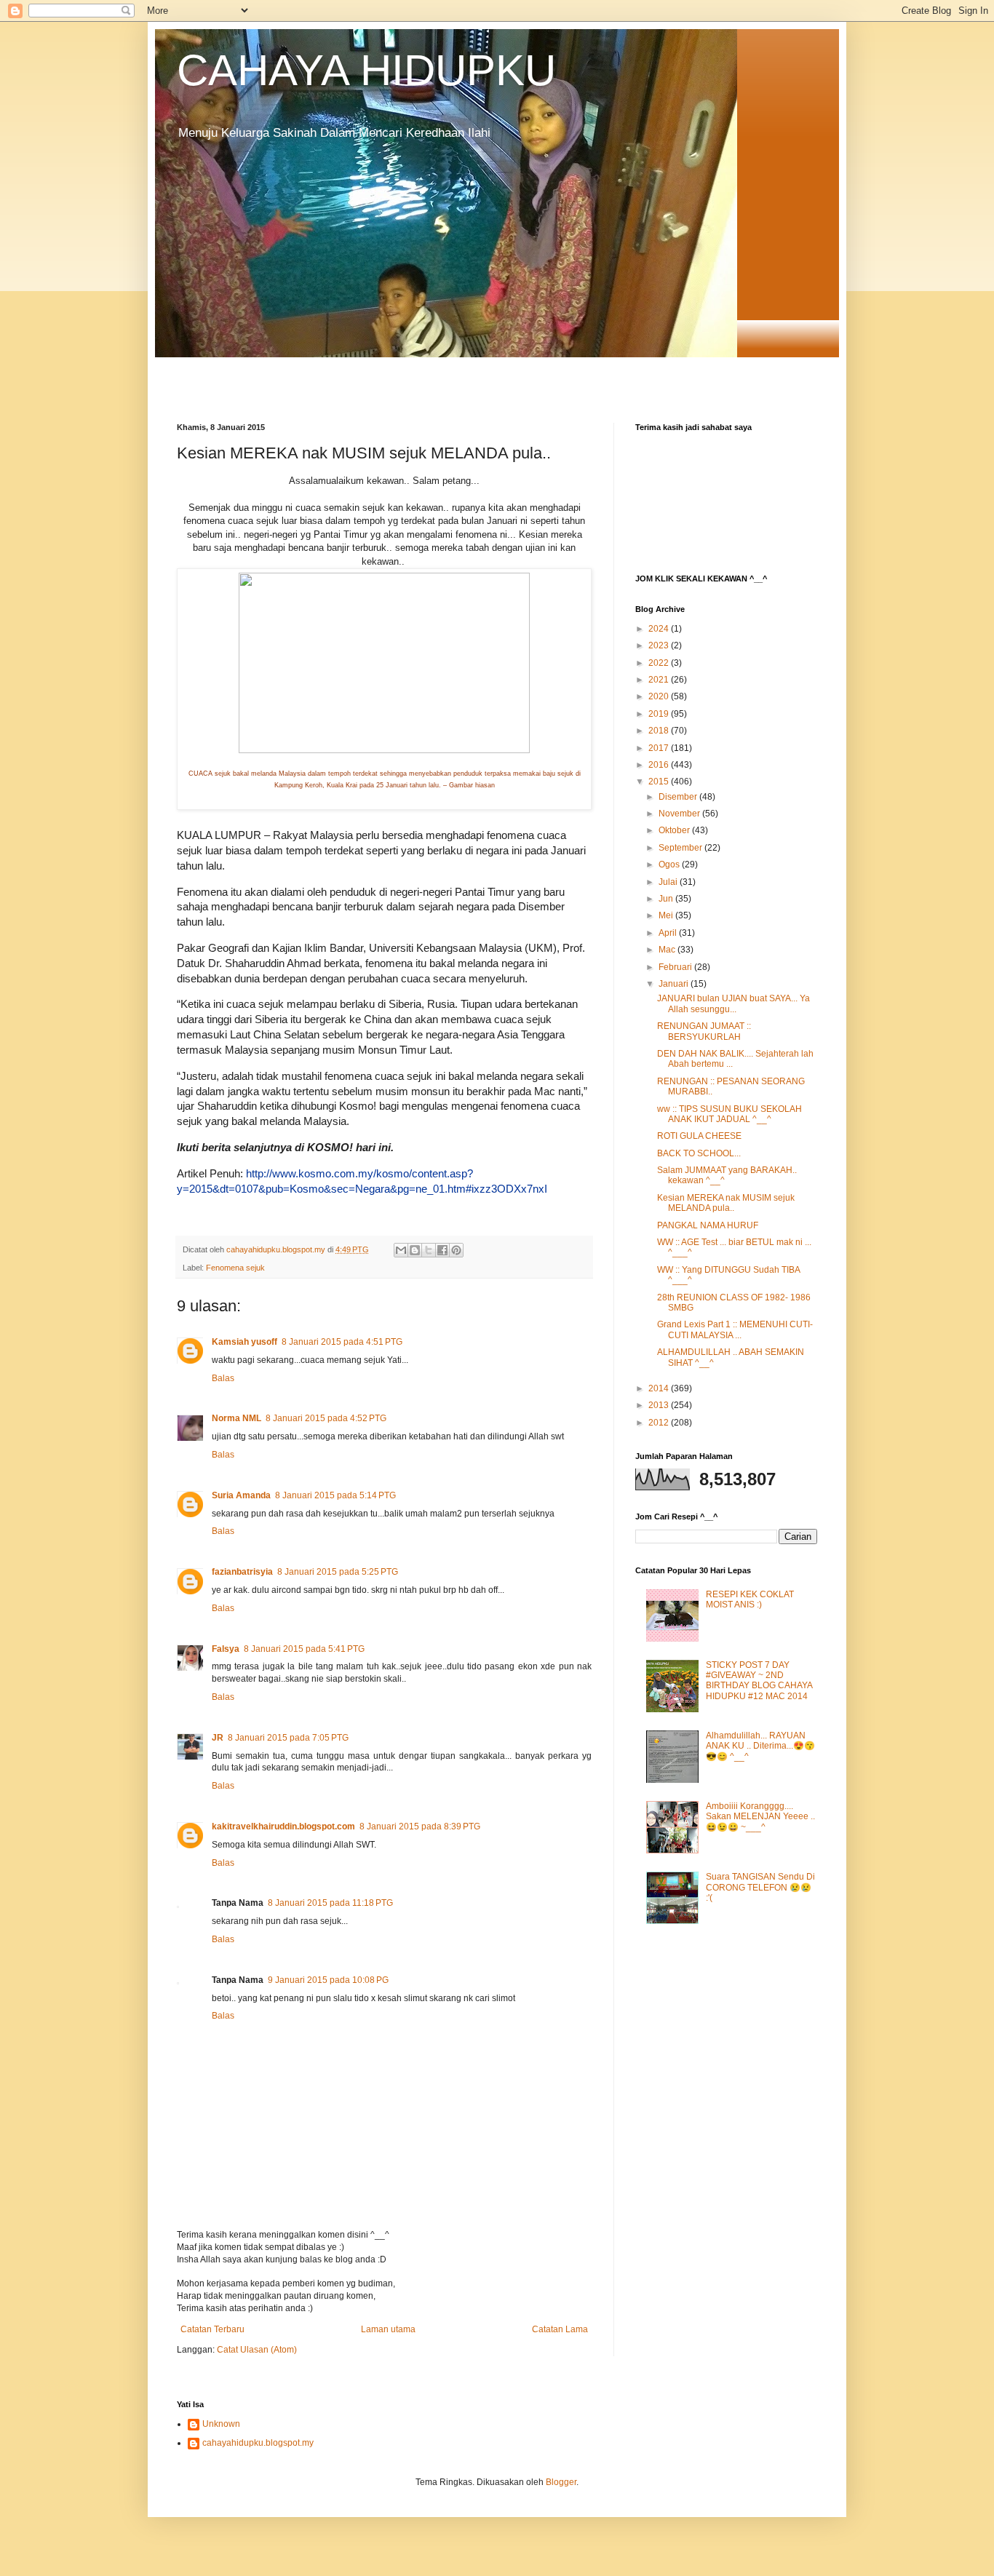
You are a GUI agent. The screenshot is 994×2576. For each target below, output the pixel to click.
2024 (660, 629)
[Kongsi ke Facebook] (442, 1250)
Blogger (561, 2482)
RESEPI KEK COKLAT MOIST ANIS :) (750, 1599)
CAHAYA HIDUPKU (366, 70)
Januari (675, 984)
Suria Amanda (241, 1495)
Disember (679, 797)
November (680, 814)
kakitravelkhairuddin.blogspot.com (283, 1826)
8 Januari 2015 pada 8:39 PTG (420, 1826)
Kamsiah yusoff (244, 1342)
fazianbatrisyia (242, 1572)
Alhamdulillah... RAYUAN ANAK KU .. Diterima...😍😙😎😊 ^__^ (760, 1746)
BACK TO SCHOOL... (699, 1153)
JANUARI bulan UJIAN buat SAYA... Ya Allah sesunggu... (733, 1003)
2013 (660, 1405)
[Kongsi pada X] (429, 1250)
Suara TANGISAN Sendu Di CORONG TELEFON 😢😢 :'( (760, 1887)
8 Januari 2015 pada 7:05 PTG (288, 1738)
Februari (676, 967)
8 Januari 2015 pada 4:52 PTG (326, 1418)
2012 (660, 1423)
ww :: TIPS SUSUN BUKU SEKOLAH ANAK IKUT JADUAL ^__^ (729, 1114)
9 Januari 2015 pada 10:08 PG (328, 1980)
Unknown (221, 2424)
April (669, 933)
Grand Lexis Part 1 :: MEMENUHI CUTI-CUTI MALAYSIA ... (735, 1329)
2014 (660, 1388)
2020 (660, 696)
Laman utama (388, 2329)
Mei (667, 915)
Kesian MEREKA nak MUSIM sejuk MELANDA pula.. (726, 1203)
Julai (669, 882)
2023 (660, 645)
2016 (660, 765)
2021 (660, 680)
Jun (667, 899)
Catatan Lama (560, 2329)
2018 (660, 731)
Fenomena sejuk (235, 1268)
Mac (668, 950)
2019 (660, 714)
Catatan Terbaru (212, 2329)
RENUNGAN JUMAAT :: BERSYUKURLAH (704, 1031)
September (681, 848)
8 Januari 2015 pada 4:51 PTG (342, 1342)
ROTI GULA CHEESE (699, 1136)
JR (218, 1738)
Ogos (670, 864)
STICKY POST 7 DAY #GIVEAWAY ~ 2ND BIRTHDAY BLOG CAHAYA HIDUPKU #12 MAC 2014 (759, 1681)
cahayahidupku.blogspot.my (258, 2443)
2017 (660, 748)
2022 (660, 663)
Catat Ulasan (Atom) (257, 2350)
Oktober (675, 830)
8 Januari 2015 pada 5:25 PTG (338, 1572)
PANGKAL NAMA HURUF (708, 1225)
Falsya (226, 1649)
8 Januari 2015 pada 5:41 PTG (304, 1649)
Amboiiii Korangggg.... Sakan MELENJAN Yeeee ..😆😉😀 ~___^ (760, 1817)
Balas (223, 1378)
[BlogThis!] (415, 1250)
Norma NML (236, 1418)
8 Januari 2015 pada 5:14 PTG (335, 1495)
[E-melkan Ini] (401, 1250)
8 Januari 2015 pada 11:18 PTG (330, 1903)
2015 (660, 782)
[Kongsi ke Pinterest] (456, 1250)
